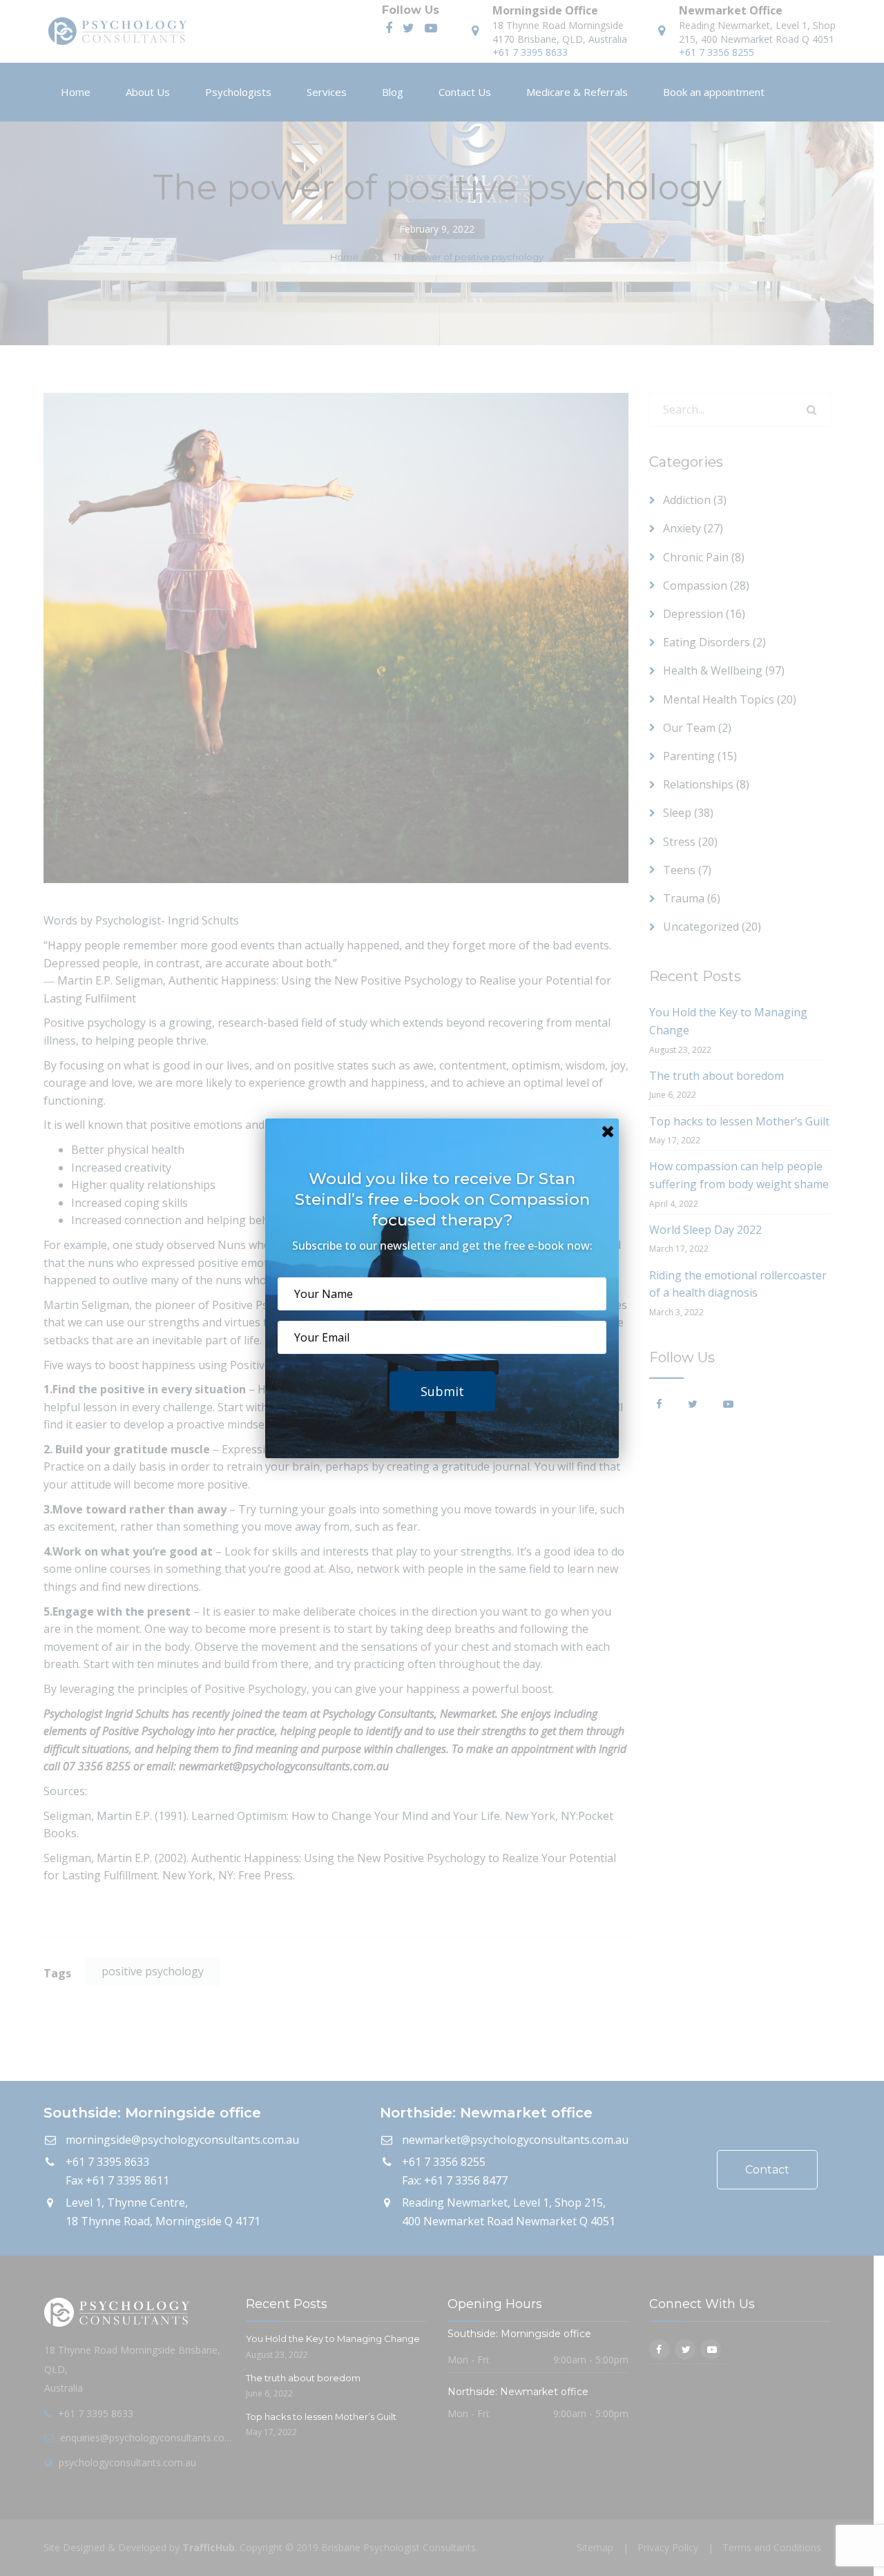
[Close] (608, 1130)
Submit (442, 1391)
